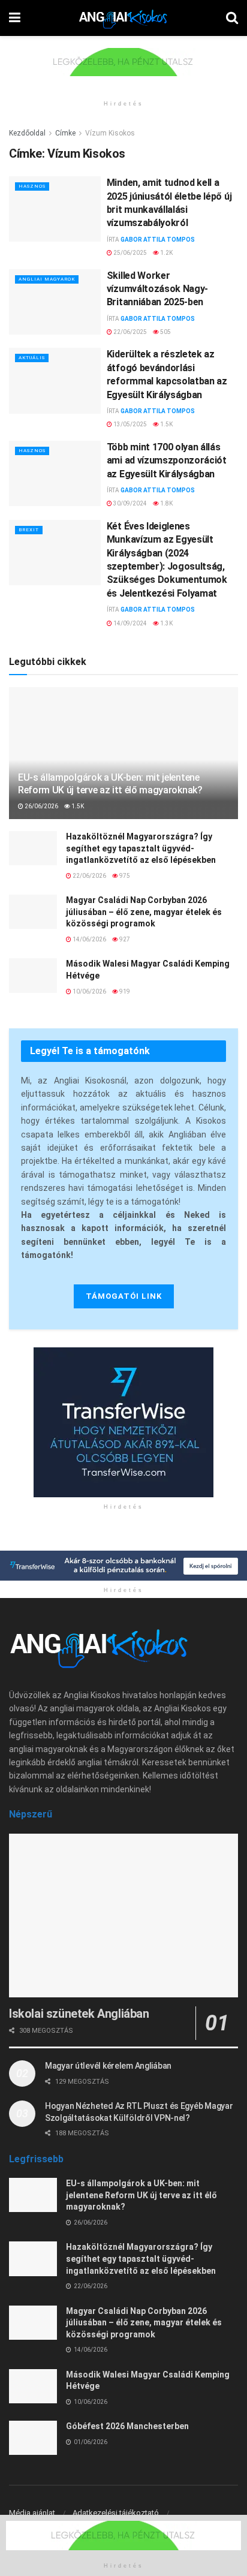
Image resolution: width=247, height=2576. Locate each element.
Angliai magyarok (47, 279)
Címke (65, 133)
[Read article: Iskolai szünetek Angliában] (123, 1916)
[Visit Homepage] (123, 18)
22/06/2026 (89, 876)
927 (124, 939)
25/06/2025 (129, 253)
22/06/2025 (129, 332)
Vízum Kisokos (110, 133)
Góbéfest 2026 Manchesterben (127, 2426)
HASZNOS (32, 186)
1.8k (166, 503)
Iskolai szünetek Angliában (79, 2014)
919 (124, 991)
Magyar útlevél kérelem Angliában (108, 2066)
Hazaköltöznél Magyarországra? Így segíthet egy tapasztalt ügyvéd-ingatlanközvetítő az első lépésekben (141, 848)
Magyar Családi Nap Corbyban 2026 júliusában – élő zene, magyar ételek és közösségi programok (144, 912)
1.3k (166, 623)
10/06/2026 (89, 991)
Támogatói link (124, 1296)
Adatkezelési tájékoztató (116, 2513)
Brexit (29, 530)
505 (165, 332)
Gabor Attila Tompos (158, 240)
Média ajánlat (32, 2513)
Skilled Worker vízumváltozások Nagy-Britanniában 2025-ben (157, 289)
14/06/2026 (89, 939)
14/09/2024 (129, 623)
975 (124, 876)
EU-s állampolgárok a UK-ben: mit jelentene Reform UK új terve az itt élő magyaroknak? (110, 784)
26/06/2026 (41, 806)
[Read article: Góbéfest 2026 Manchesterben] (33, 2438)
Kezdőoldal (27, 133)
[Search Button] (232, 18)
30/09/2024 (129, 503)
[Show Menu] (15, 18)
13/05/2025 (129, 424)
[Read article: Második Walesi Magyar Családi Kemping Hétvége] (33, 975)
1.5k (166, 424)
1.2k (166, 253)
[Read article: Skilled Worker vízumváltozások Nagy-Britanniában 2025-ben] (55, 302)
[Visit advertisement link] (123, 71)
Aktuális (32, 358)
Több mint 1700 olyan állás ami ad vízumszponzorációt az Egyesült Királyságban (167, 461)
